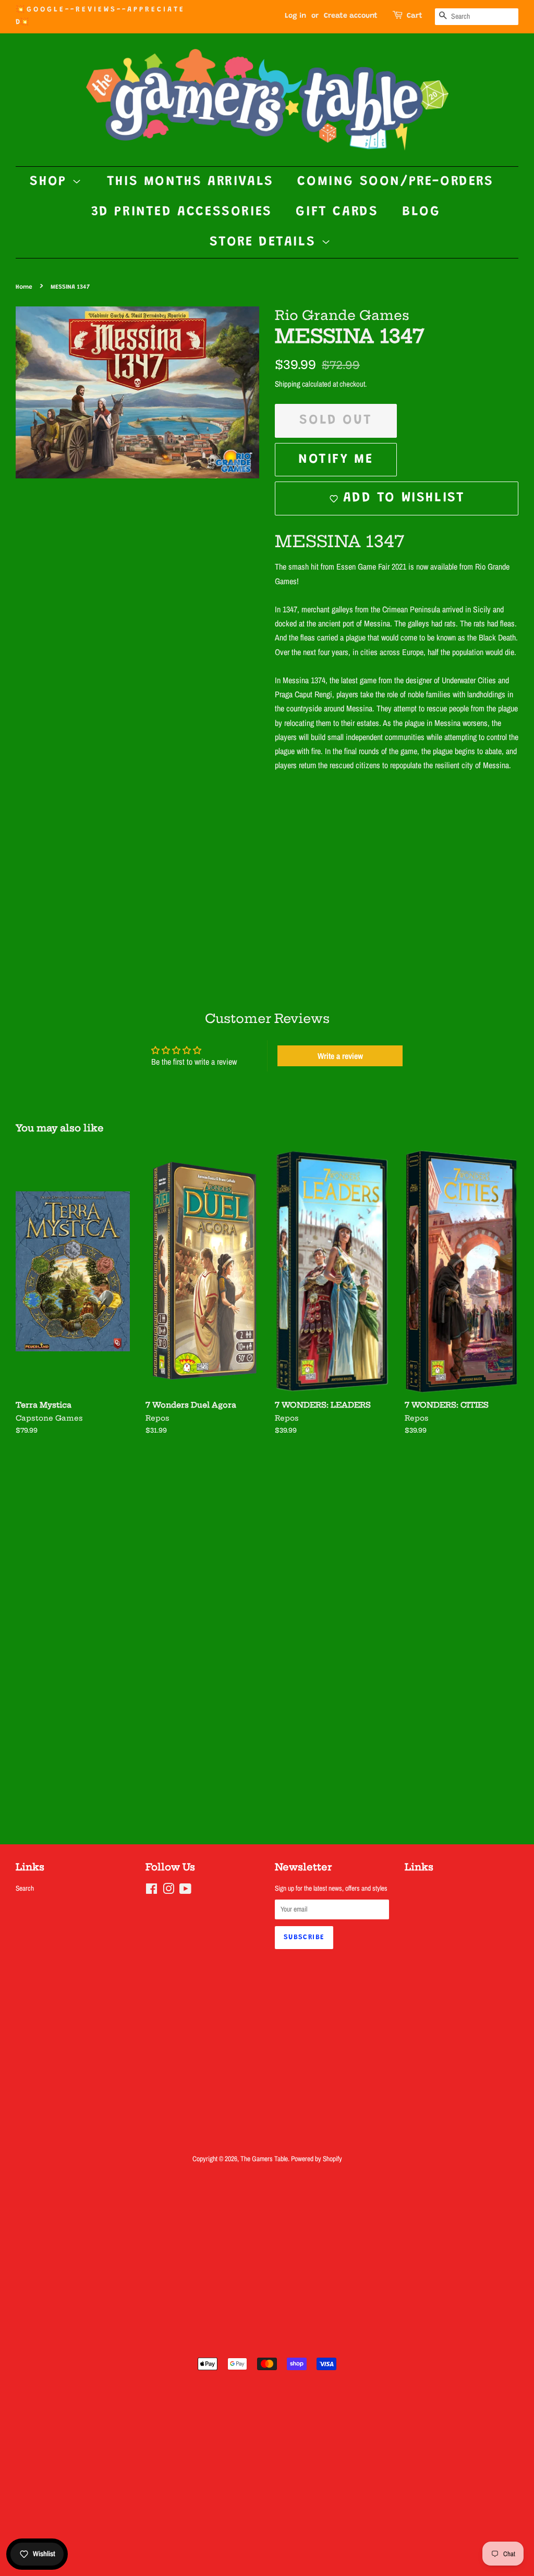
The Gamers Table (264, 2159)
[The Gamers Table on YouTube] (185, 1891)
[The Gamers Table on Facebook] (151, 1891)
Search (25, 1888)
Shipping (288, 384)
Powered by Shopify (317, 2159)
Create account (351, 16)
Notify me (336, 460)
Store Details (265, 242)
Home (24, 287)
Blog (421, 212)
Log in (295, 16)
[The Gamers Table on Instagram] (168, 1891)
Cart (415, 16)
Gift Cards (337, 212)
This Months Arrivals (190, 182)
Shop (51, 182)
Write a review (340, 1056)
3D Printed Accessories (182, 212)
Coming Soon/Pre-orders (395, 182)
